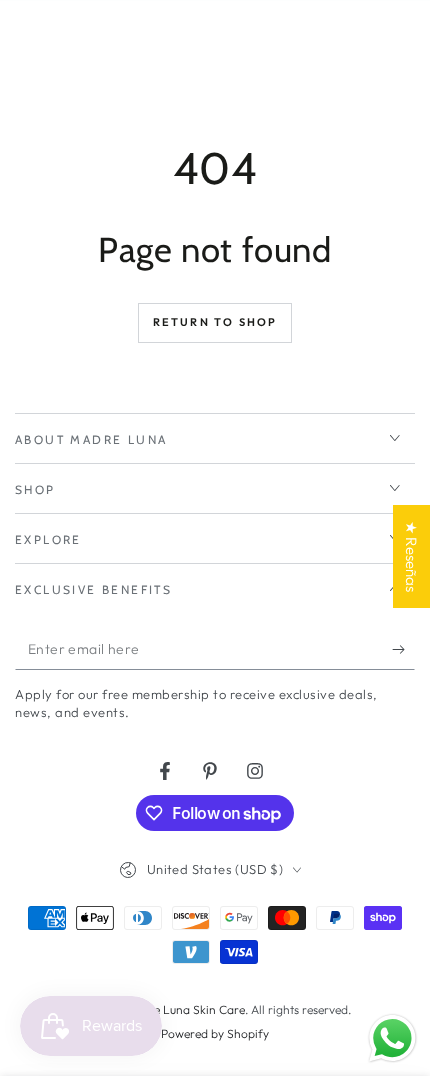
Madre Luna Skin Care (185, 1009)
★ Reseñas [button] (411, 556)
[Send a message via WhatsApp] (392, 1038)
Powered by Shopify (215, 1033)
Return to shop (215, 322)
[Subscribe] (403, 650)
